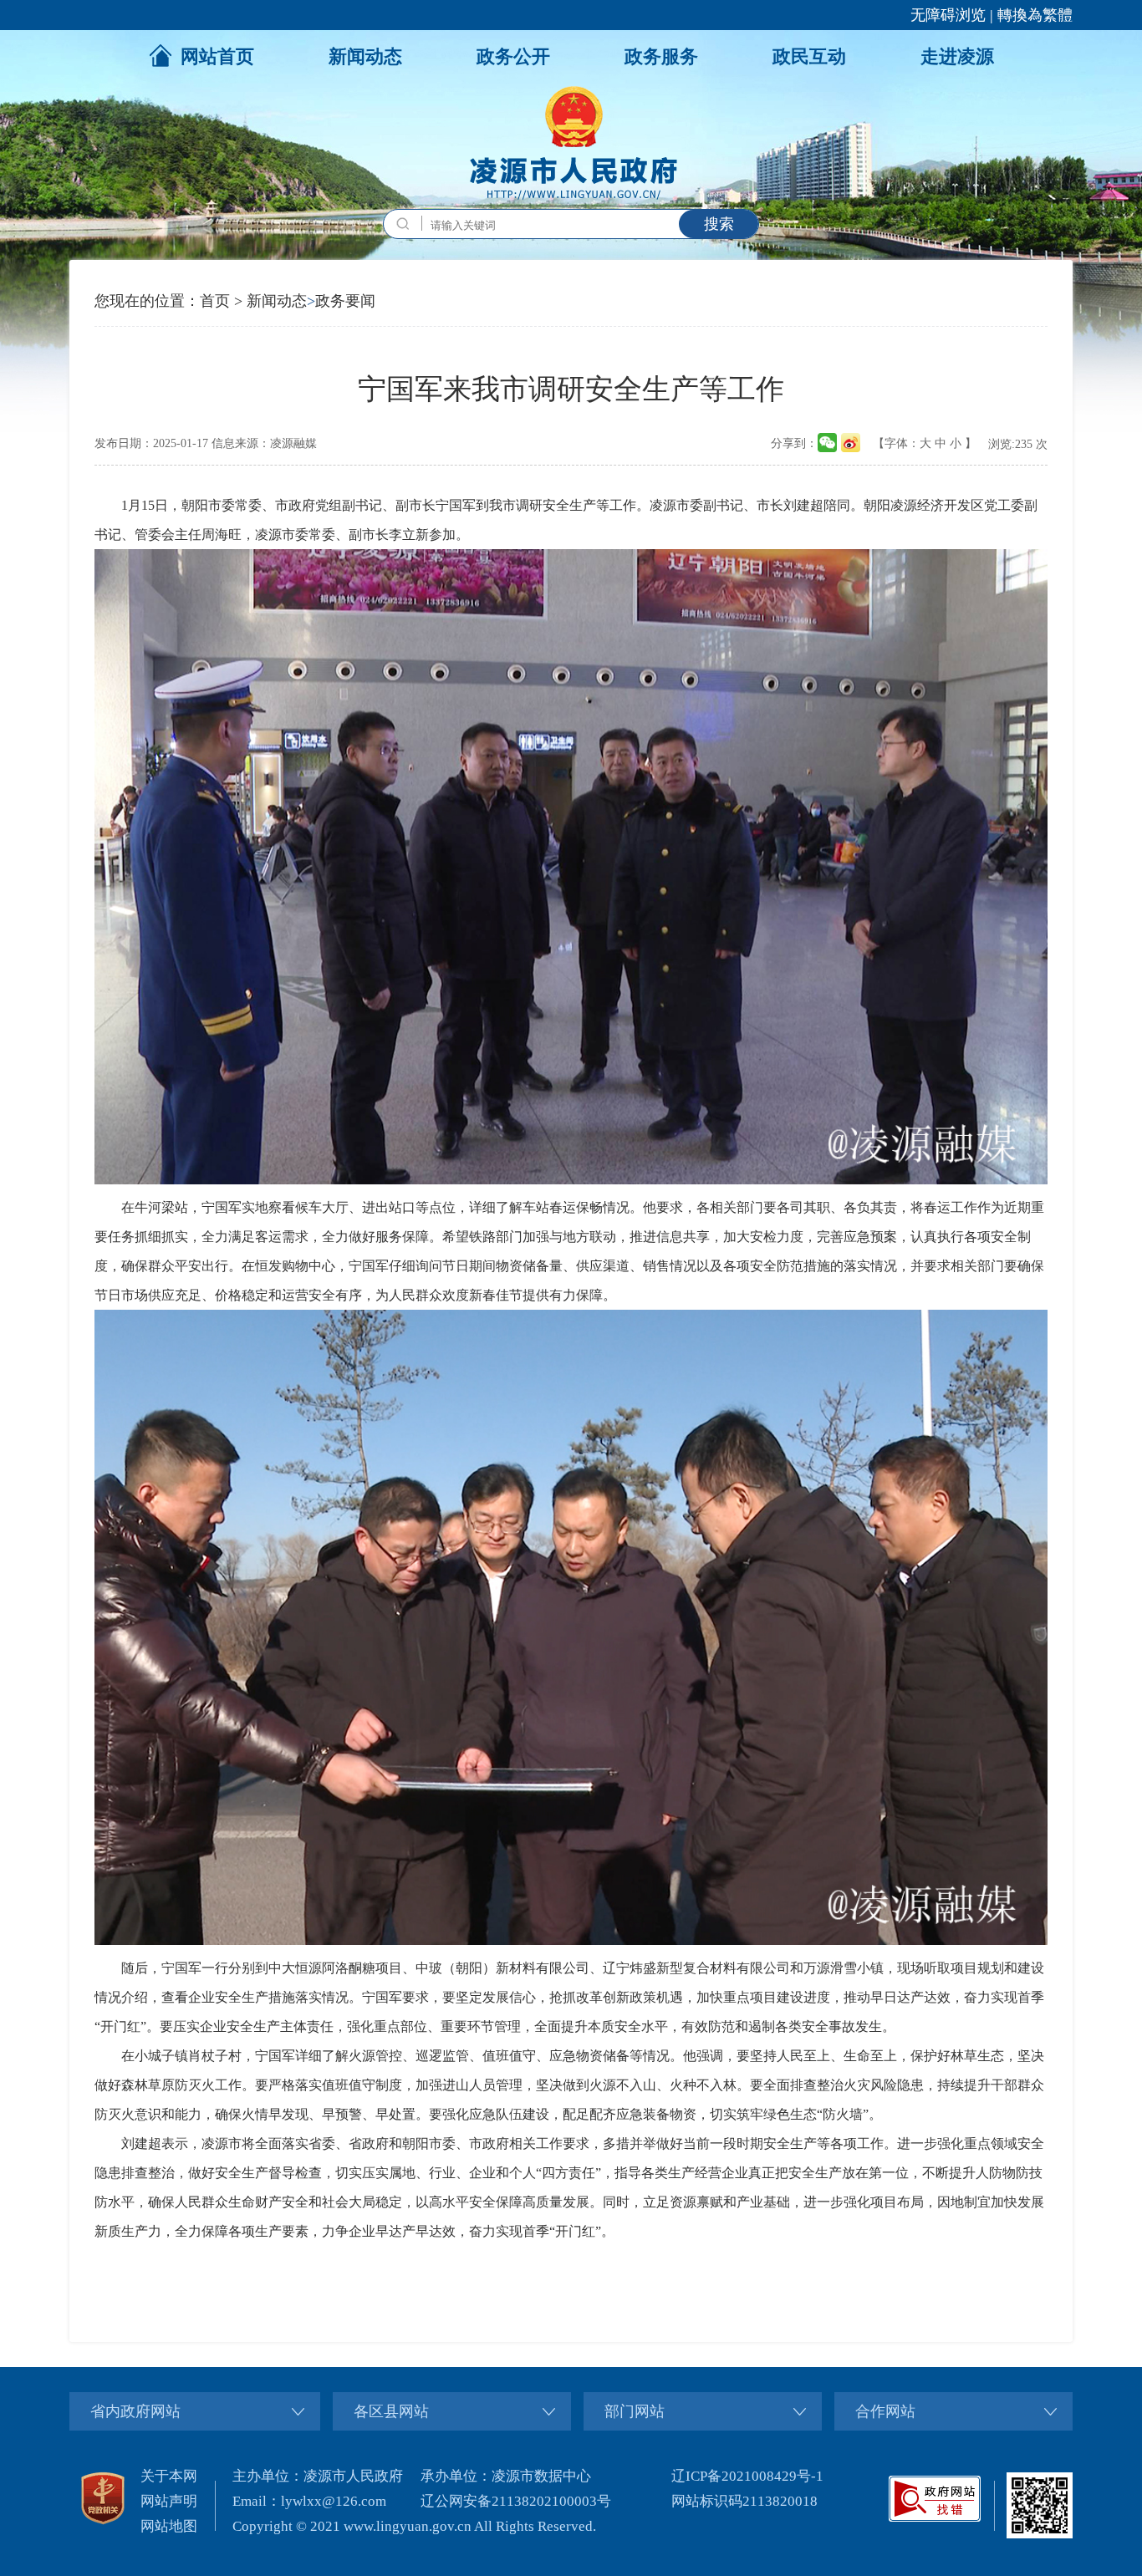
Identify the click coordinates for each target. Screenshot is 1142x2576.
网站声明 (169, 2501)
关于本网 (169, 2476)
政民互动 (809, 56)
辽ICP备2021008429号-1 (747, 2476)
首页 (215, 301)
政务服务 (661, 56)
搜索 (719, 224)
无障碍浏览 (948, 15)
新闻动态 (365, 56)
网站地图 (169, 2526)
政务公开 (513, 56)
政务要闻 (345, 301)
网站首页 (217, 56)
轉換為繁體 (1035, 15)
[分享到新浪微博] (851, 443)
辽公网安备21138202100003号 (516, 2501)
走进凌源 (957, 56)
